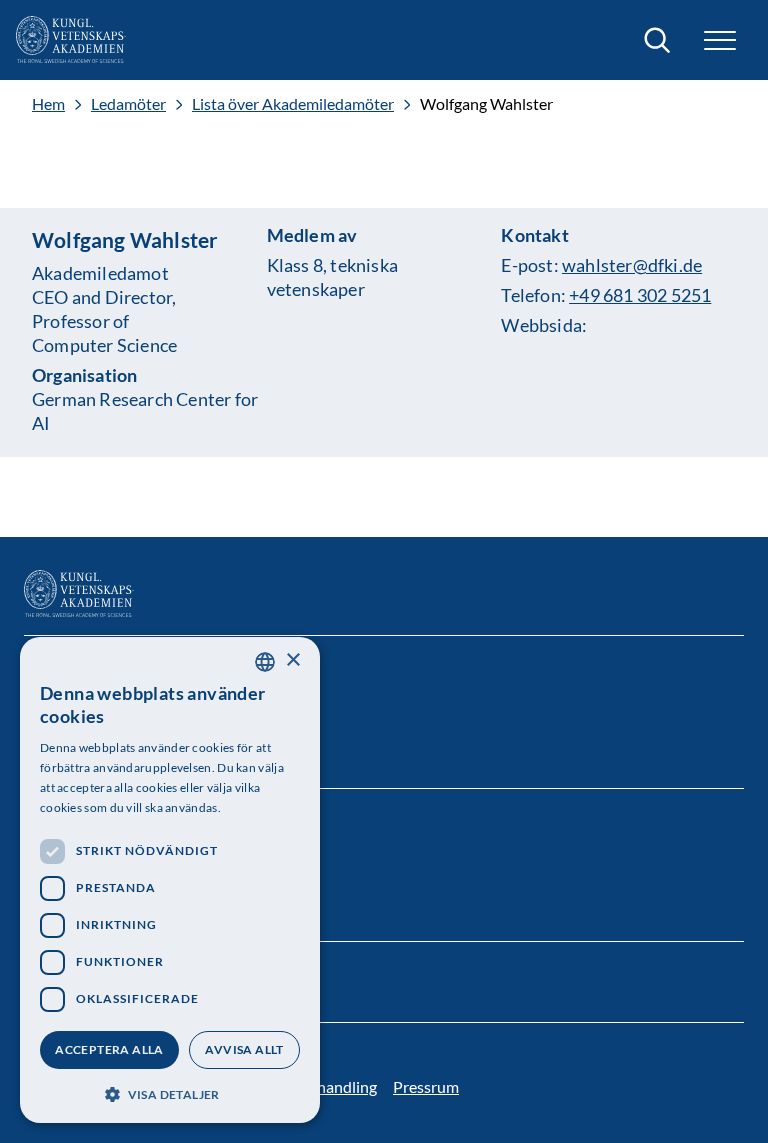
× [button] (292, 660)
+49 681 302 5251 (640, 295)
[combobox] (265, 662)
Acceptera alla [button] (109, 1049)
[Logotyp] (71, 40)
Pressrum (426, 1086)
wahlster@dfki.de (632, 265)
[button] (170, 1092)
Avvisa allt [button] (244, 1049)
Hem (48, 104)
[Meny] (720, 40)
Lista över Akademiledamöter (293, 104)
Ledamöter (128, 104)
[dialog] (170, 880)
